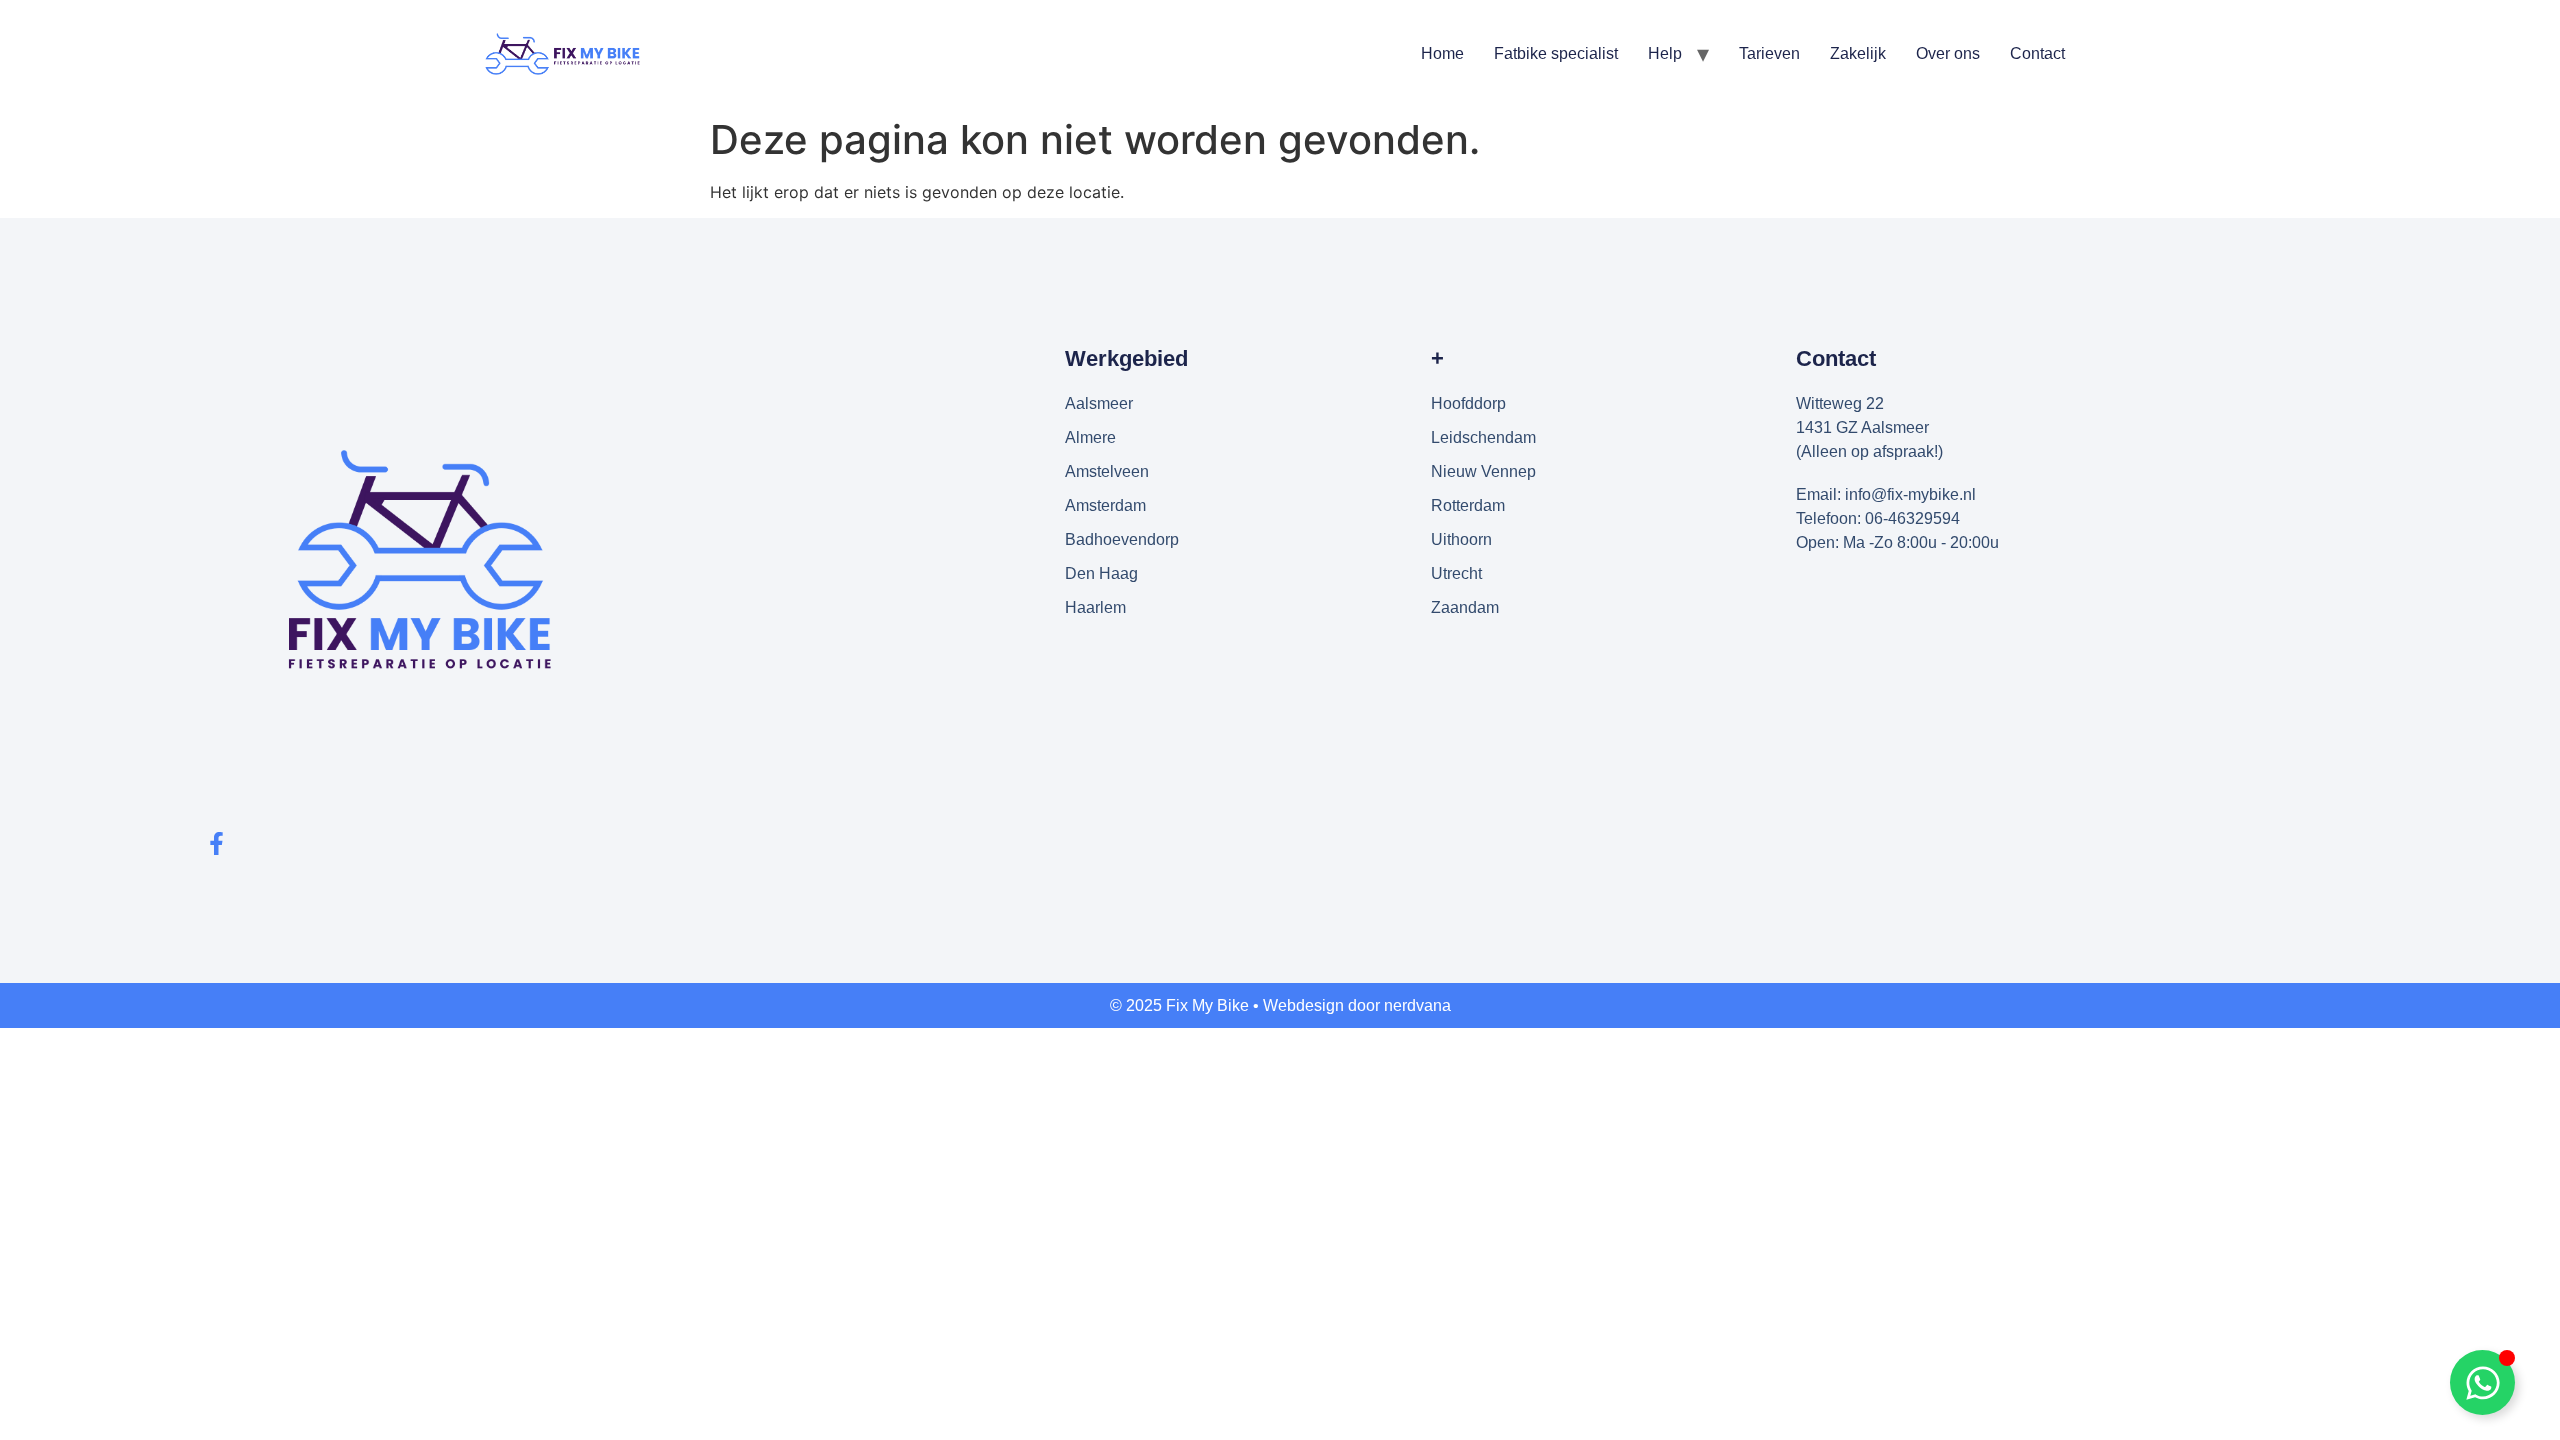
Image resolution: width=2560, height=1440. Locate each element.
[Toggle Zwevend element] (2482, 1382)
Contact (2037, 53)
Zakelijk (1858, 53)
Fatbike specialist (1556, 53)
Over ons (1948, 53)
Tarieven (1769, 53)
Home (1442, 53)
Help (1665, 53)
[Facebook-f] (216, 843)
